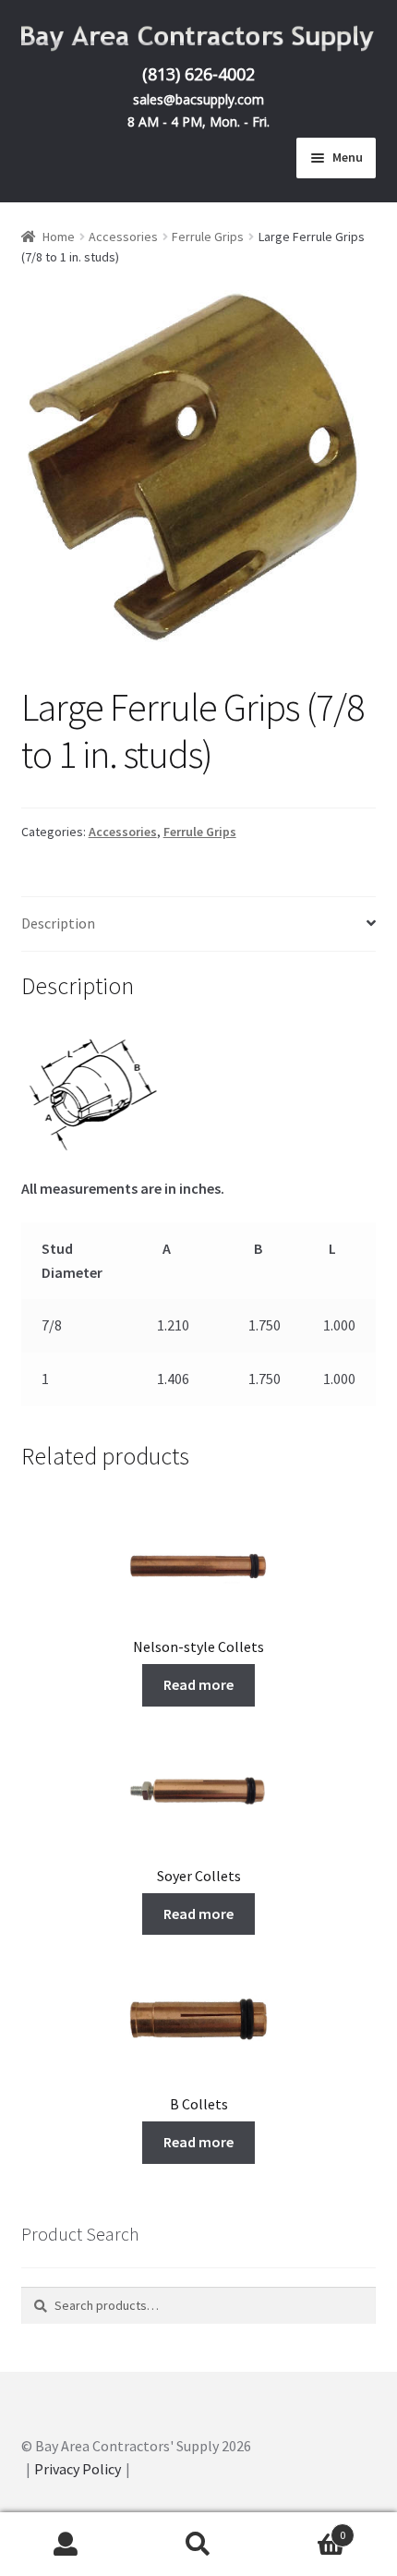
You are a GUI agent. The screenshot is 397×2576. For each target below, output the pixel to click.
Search (198, 2545)
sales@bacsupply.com (198, 99)
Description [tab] (58, 923)
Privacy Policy (78, 2469)
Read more (198, 1684)
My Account (66, 2545)
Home (59, 237)
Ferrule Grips (208, 237)
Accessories (123, 237)
